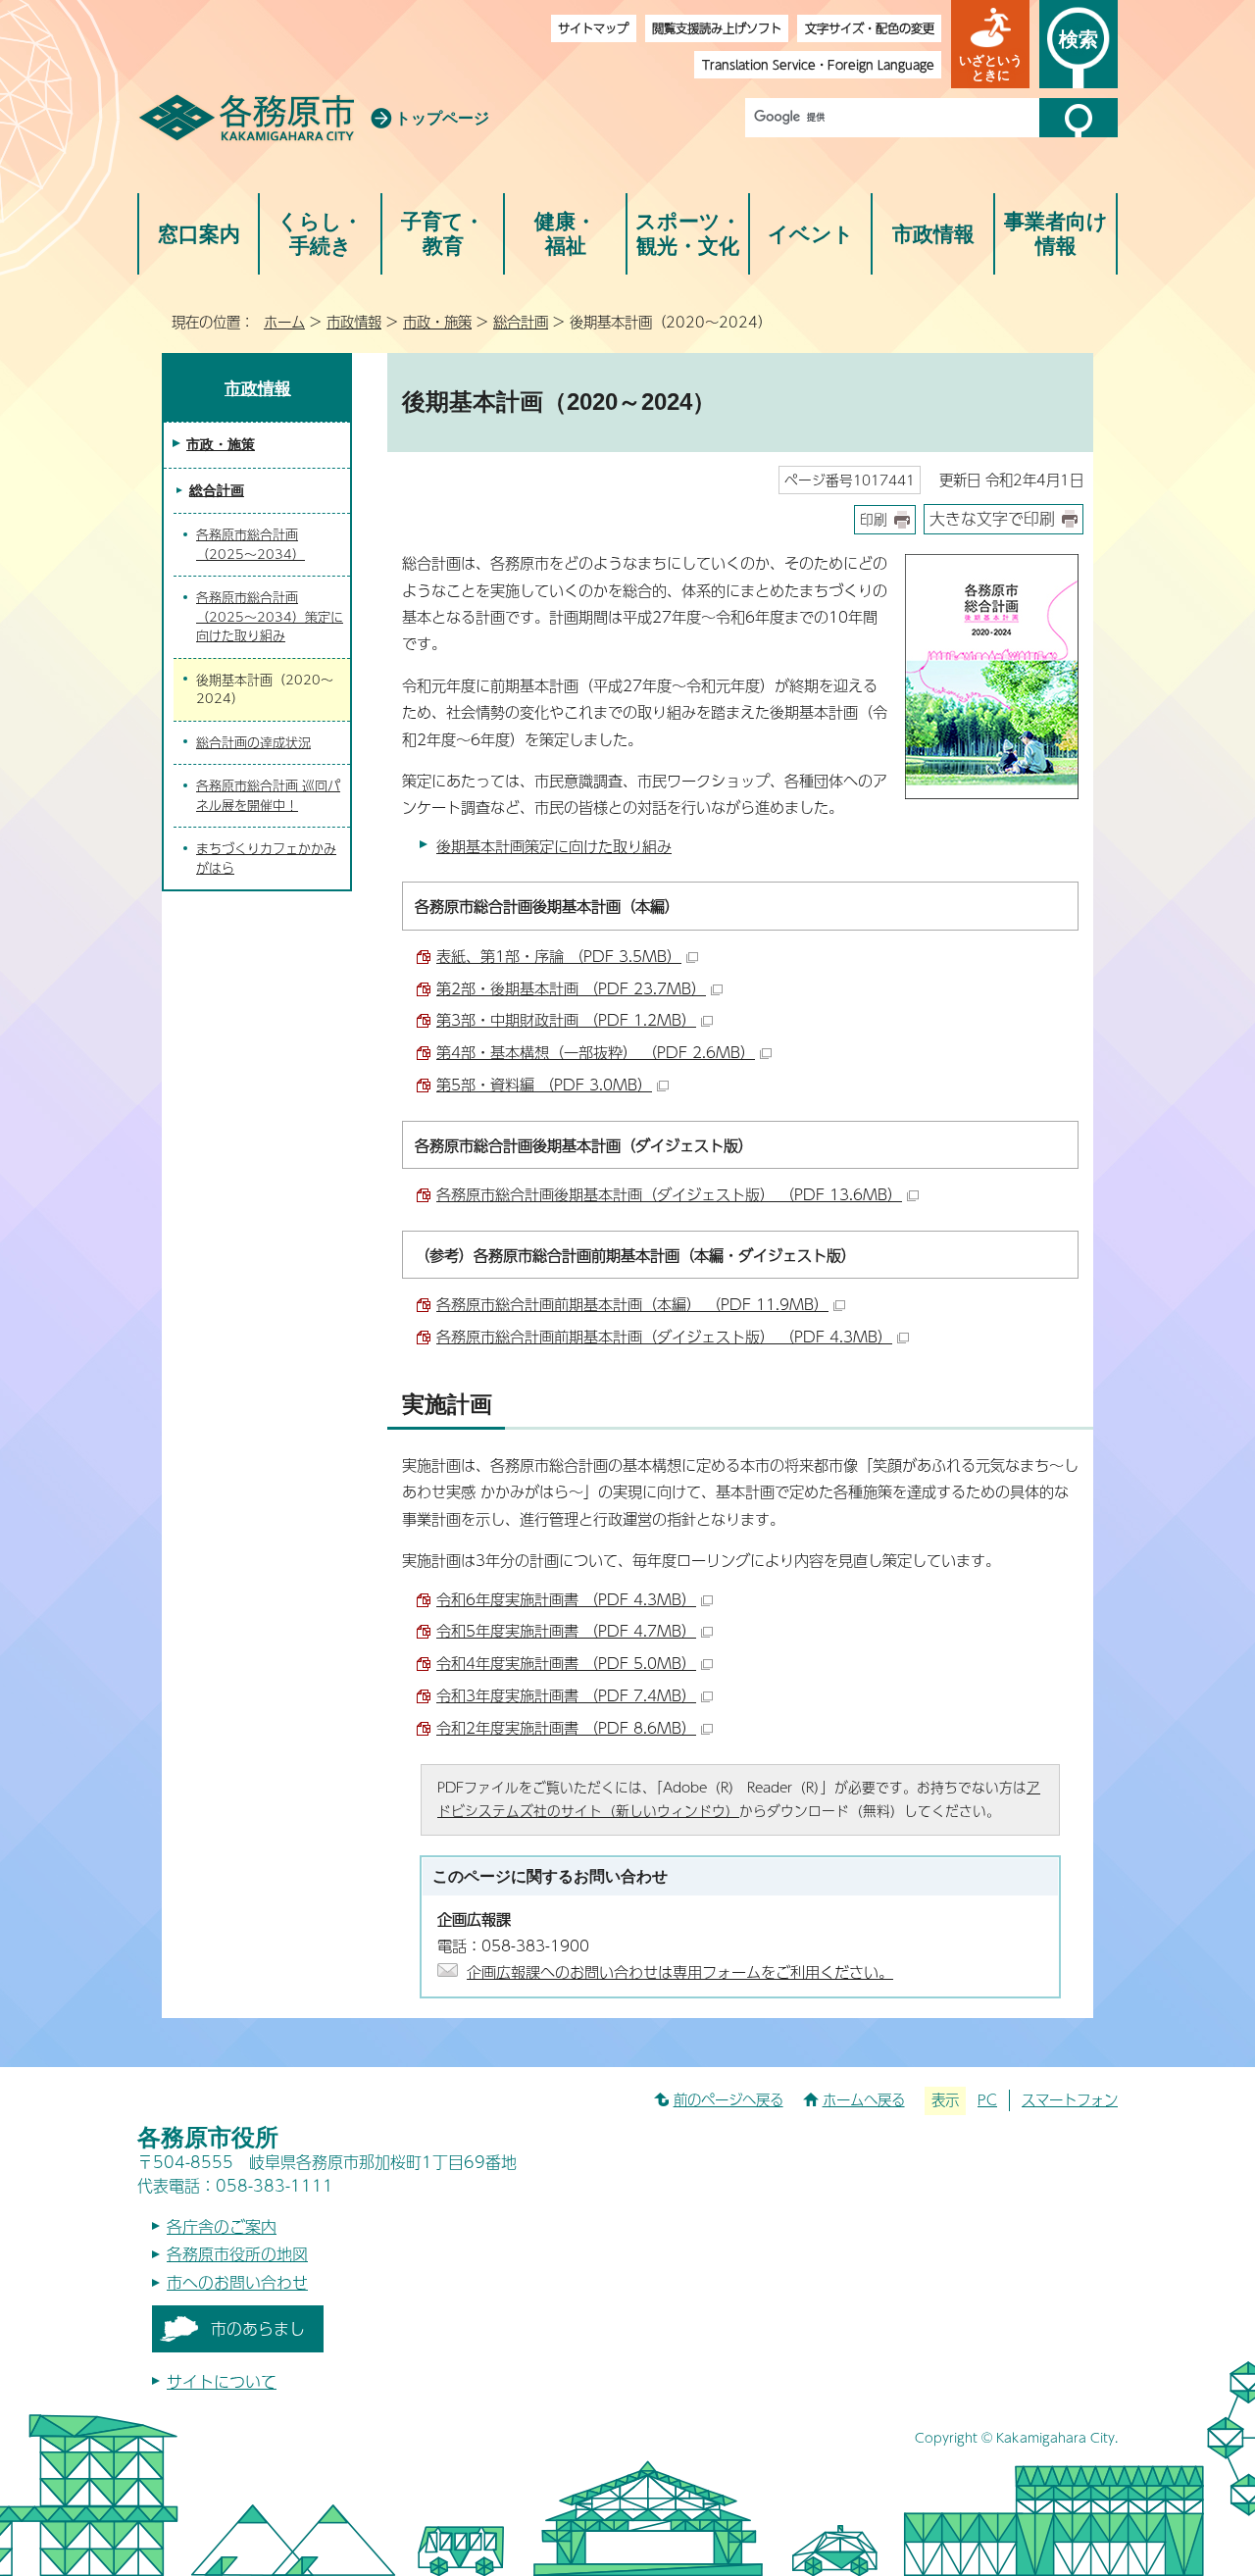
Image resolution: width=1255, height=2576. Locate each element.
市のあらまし (258, 2328)
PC (987, 2099)
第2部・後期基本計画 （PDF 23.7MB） (571, 988)
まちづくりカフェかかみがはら (266, 858)
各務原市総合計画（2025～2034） (251, 544)
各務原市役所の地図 (237, 2254)
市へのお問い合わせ (237, 2282)
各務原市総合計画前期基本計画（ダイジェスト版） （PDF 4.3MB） (664, 1336)
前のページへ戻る (728, 2099)
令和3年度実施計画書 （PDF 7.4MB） (566, 1695)
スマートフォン (1070, 2099)
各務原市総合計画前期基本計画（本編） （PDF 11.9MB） (632, 1304)
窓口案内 (199, 234)
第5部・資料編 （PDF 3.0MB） (544, 1084)
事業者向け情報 (1056, 234)
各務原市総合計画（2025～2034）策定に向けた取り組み (270, 616)
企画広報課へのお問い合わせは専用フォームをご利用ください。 (680, 1971)
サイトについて (222, 2381)
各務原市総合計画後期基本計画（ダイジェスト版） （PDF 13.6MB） (669, 1194)
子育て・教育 (443, 234)
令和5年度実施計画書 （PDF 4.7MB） (566, 1630)
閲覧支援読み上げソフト (717, 28)
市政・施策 (437, 322)
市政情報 (933, 234)
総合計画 (521, 322)
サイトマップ (593, 28)
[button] (990, 44)
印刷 (874, 519)
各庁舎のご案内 (222, 2226)
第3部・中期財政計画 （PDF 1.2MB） (566, 1019)
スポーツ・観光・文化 (688, 234)
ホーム (284, 322)
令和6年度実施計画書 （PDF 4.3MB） (566, 1599)
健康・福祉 (565, 234)
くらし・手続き (320, 234)
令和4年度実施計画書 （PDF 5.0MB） (566, 1663)
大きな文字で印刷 (992, 518)
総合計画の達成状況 (253, 742)
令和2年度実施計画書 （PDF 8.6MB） (566, 1727)
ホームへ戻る (864, 2099)
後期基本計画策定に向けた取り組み (554, 846)
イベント (811, 234)
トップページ (442, 118)
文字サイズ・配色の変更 (870, 28)
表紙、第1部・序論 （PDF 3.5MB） (559, 956)
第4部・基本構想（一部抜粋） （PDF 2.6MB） (596, 1052)
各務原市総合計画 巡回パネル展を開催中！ (268, 795)
